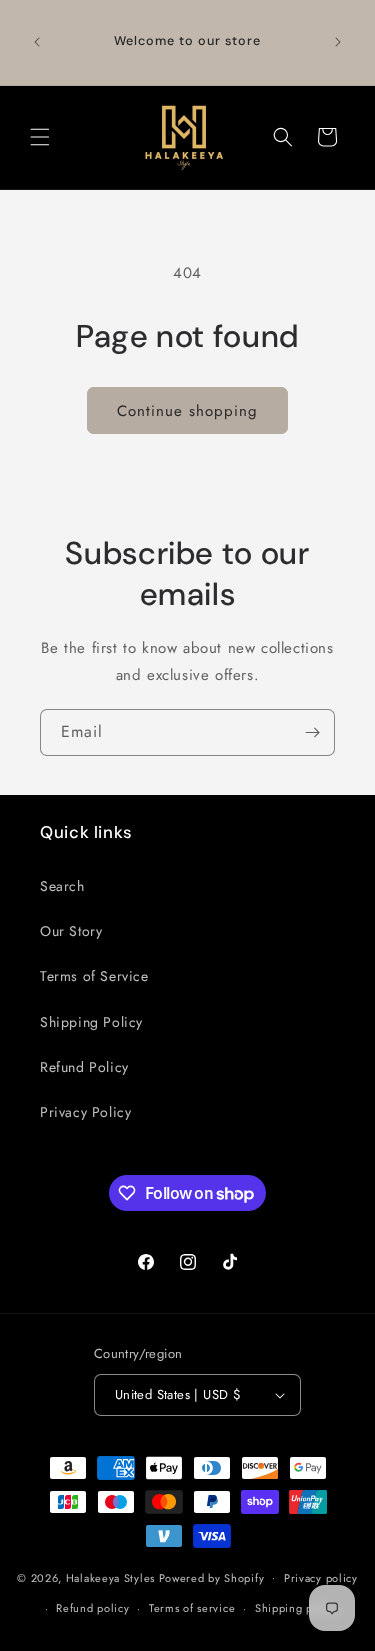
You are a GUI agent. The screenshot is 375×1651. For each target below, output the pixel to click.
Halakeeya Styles (110, 1577)
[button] (40, 137)
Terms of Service (94, 976)
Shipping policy (297, 1608)
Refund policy (92, 1608)
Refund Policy (84, 1067)
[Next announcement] (338, 42)
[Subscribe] (312, 732)
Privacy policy (321, 1578)
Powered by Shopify (212, 1577)
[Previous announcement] (37, 42)
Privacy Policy (85, 1112)
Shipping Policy (91, 1022)
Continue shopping (187, 411)
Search (62, 886)
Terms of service (192, 1608)
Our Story (71, 931)
